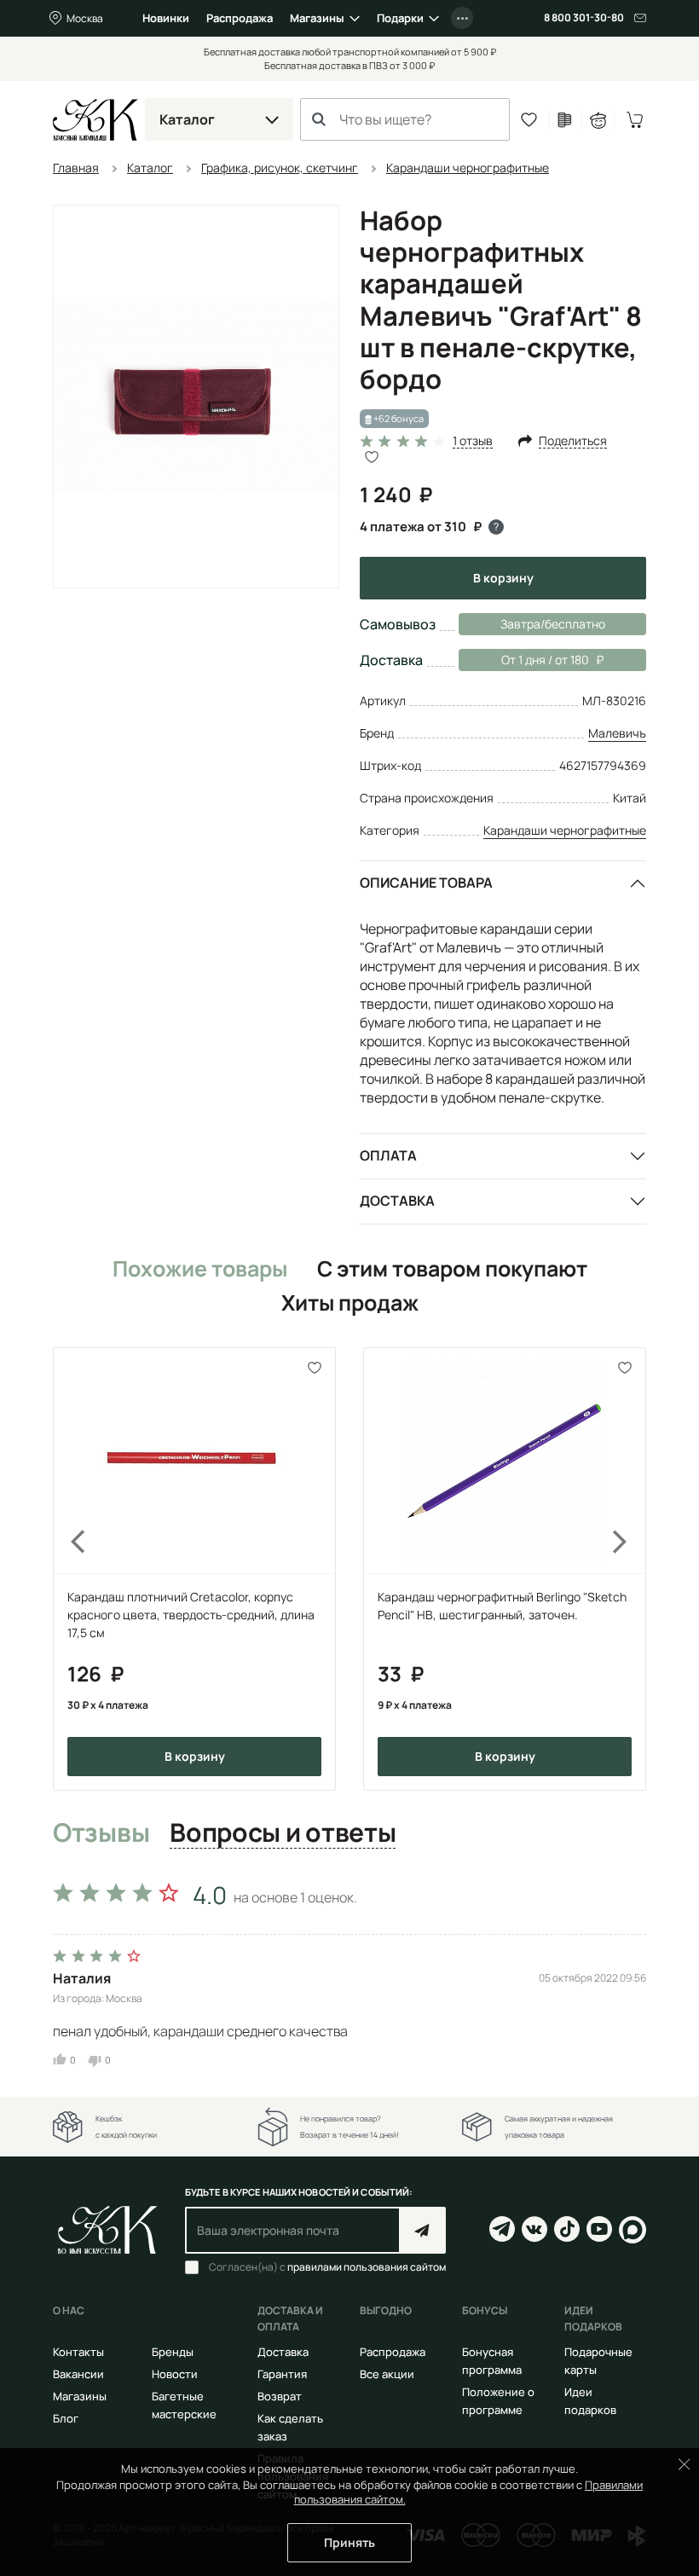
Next (631, 1569)
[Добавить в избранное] (315, 1368)
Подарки (400, 18)
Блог (66, 2418)
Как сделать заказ (290, 2427)
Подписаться (422, 2230)
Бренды (173, 2352)
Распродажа (240, 18)
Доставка (397, 1201)
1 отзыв (473, 441)
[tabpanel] (349, 1970)
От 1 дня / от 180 (524, 660)
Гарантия (282, 2374)
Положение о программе (498, 2401)
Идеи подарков (590, 2401)
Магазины (317, 18)
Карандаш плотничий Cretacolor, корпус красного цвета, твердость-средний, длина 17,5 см (191, 1615)
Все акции (387, 2374)
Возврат (280, 2396)
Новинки (166, 18)
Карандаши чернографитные (565, 830)
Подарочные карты (598, 2361)
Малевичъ (617, 733)
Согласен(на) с (327, 2267)
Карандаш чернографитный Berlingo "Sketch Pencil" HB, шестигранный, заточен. (502, 1606)
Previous (68, 1569)
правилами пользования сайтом (367, 2267)
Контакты (78, 2352)
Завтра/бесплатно (553, 624)
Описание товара (426, 883)
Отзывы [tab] (101, 1833)
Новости (175, 2374)
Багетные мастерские (184, 2405)
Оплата (388, 1155)
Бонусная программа (492, 2361)
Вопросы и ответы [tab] (283, 1833)
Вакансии (78, 2374)
